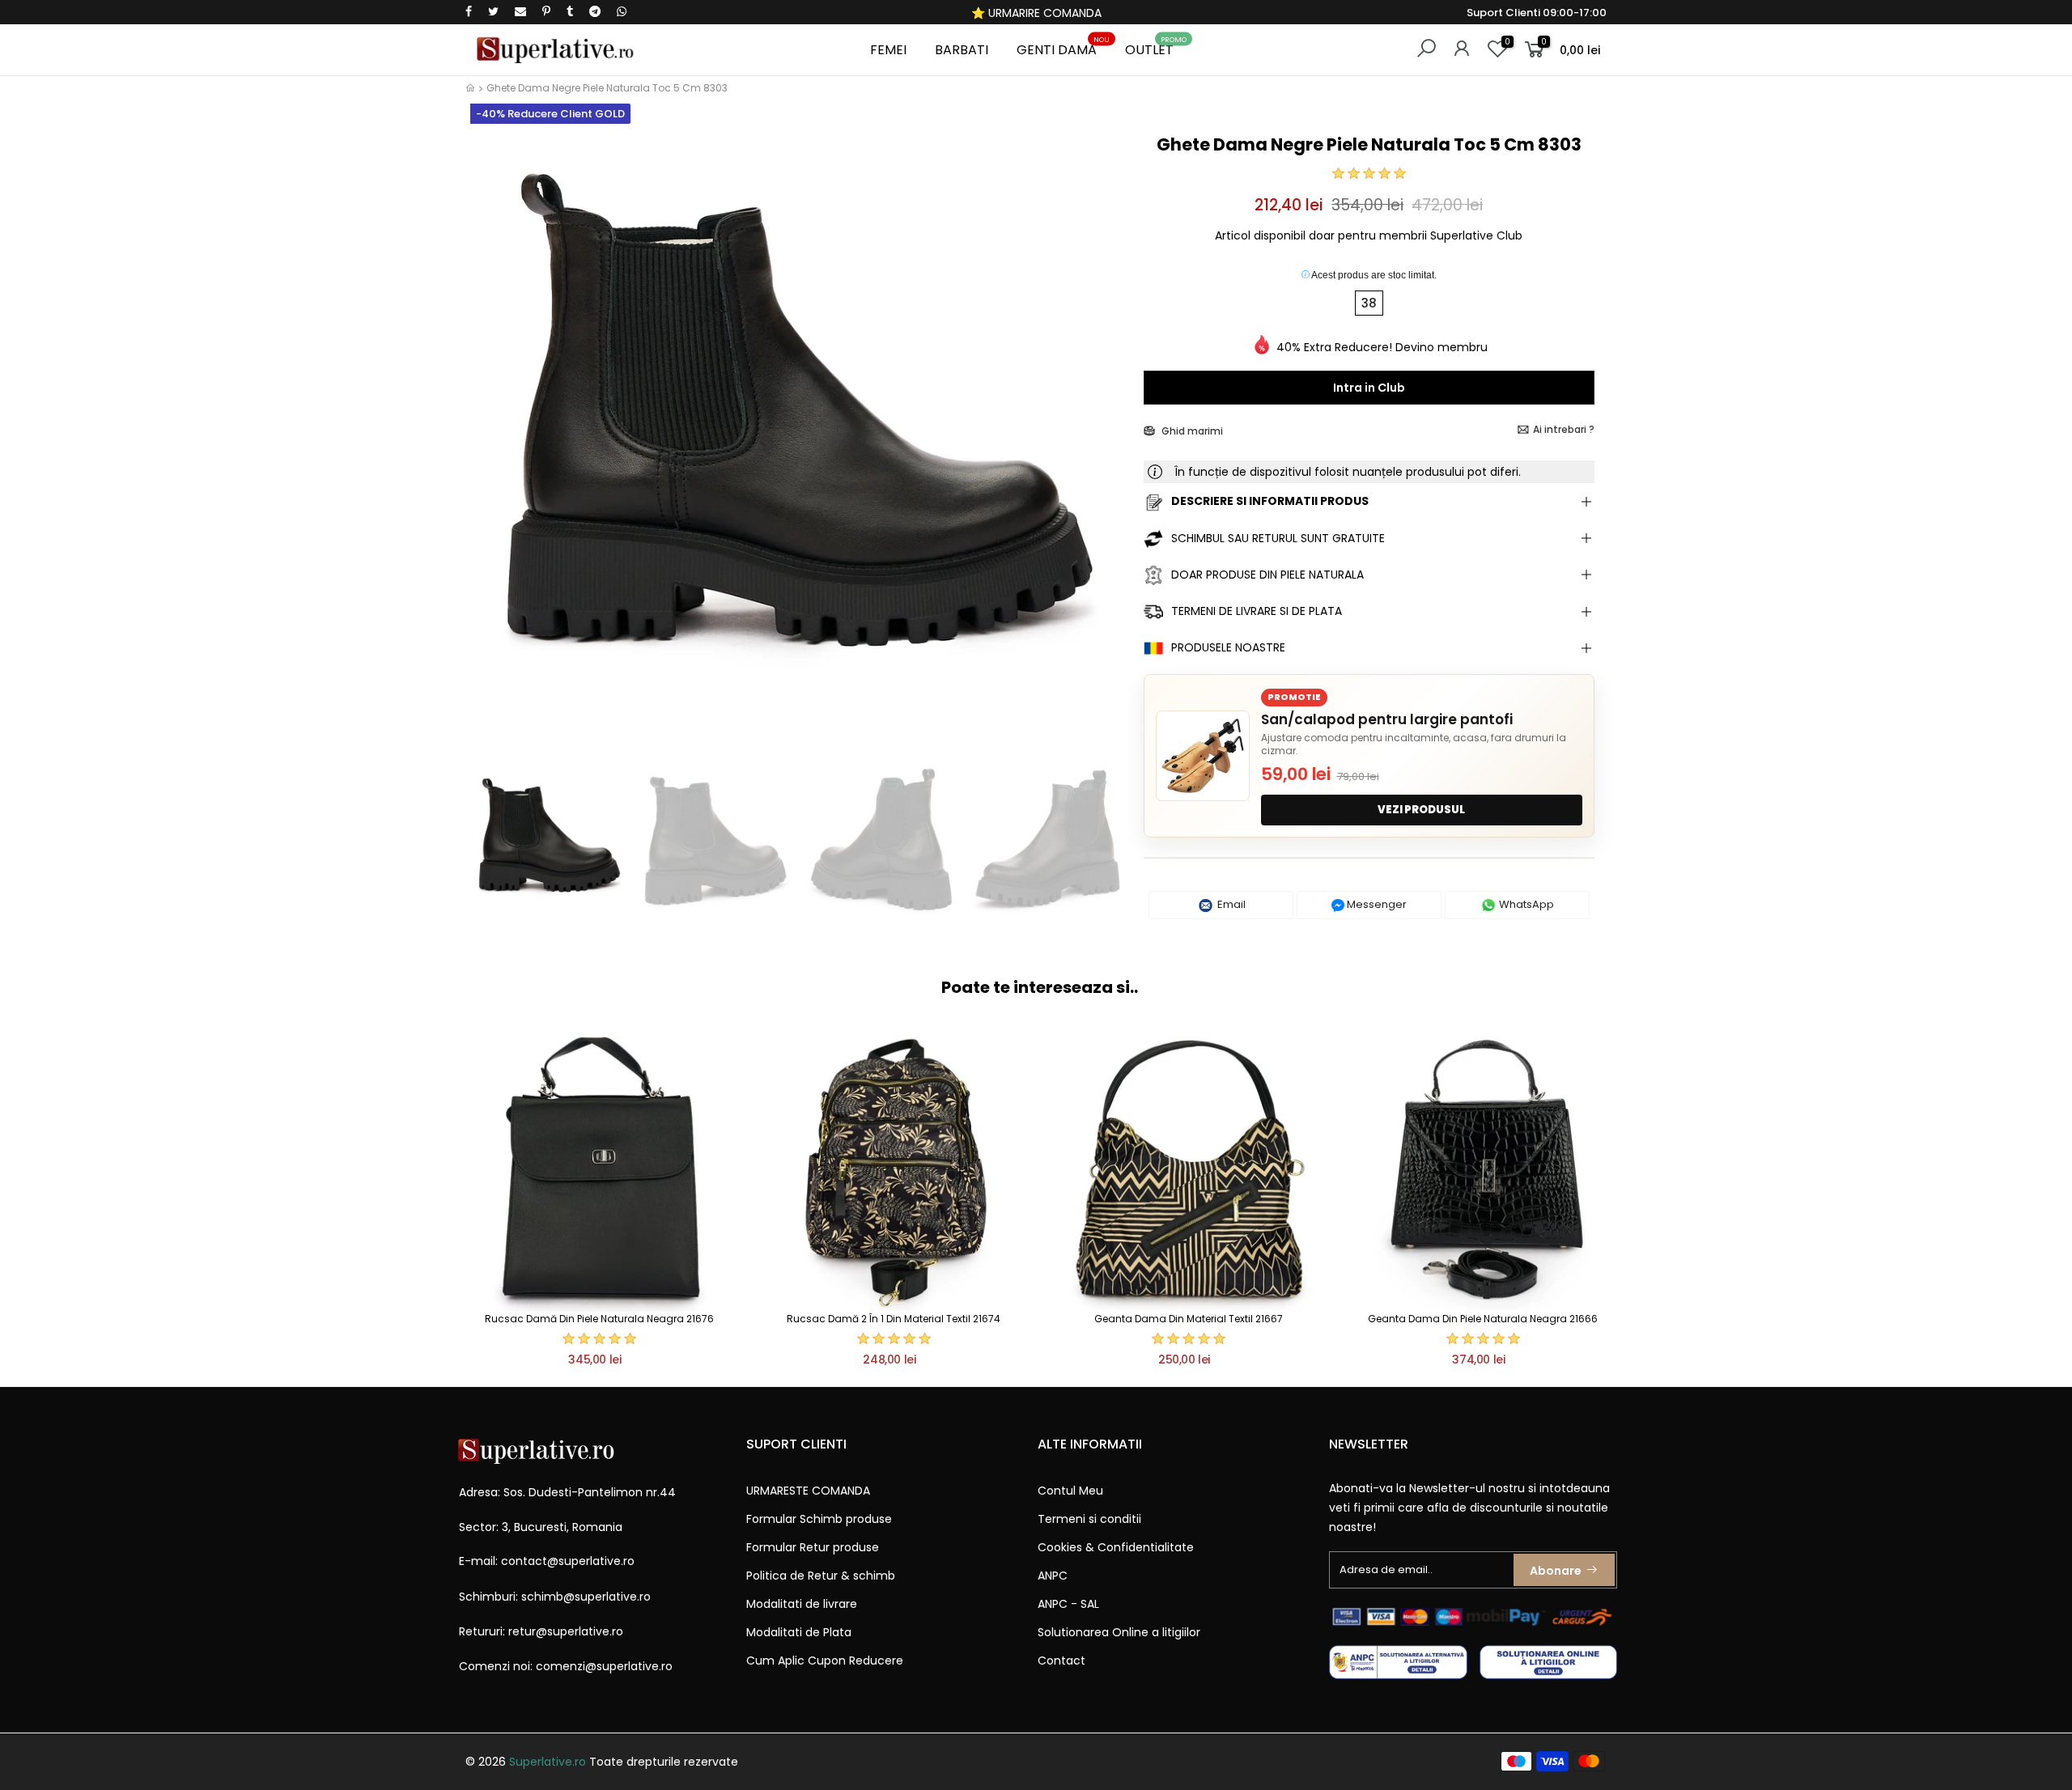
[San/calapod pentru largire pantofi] (1203, 756)
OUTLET (1156, 47)
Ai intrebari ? (1564, 429)
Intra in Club (1369, 388)
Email (1230, 904)
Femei (888, 50)
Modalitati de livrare (802, 1604)
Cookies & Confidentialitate (1116, 1547)
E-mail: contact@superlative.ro (547, 1561)
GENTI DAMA (1063, 47)
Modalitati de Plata (799, 1632)
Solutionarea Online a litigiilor (1119, 1632)
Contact (1061, 1661)
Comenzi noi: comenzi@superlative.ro (566, 1666)
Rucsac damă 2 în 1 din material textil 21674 (894, 1319)
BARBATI (962, 50)
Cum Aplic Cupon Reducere (825, 1661)
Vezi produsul (1421, 810)
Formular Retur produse (813, 1547)
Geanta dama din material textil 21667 (1189, 1319)
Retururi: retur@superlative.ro (541, 1631)
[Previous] (493, 443)
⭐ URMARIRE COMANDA (1036, 13)
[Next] (1104, 443)
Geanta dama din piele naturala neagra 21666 (1483, 1319)
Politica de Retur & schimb (821, 1576)
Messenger (1376, 904)
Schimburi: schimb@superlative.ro (555, 1597)
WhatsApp (1525, 904)
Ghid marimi (1191, 431)
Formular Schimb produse (819, 1519)
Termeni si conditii (1089, 1519)
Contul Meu (1070, 1491)
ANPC (1053, 1576)
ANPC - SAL (1068, 1604)
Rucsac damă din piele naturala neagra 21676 (599, 1319)
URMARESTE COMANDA (808, 1491)
